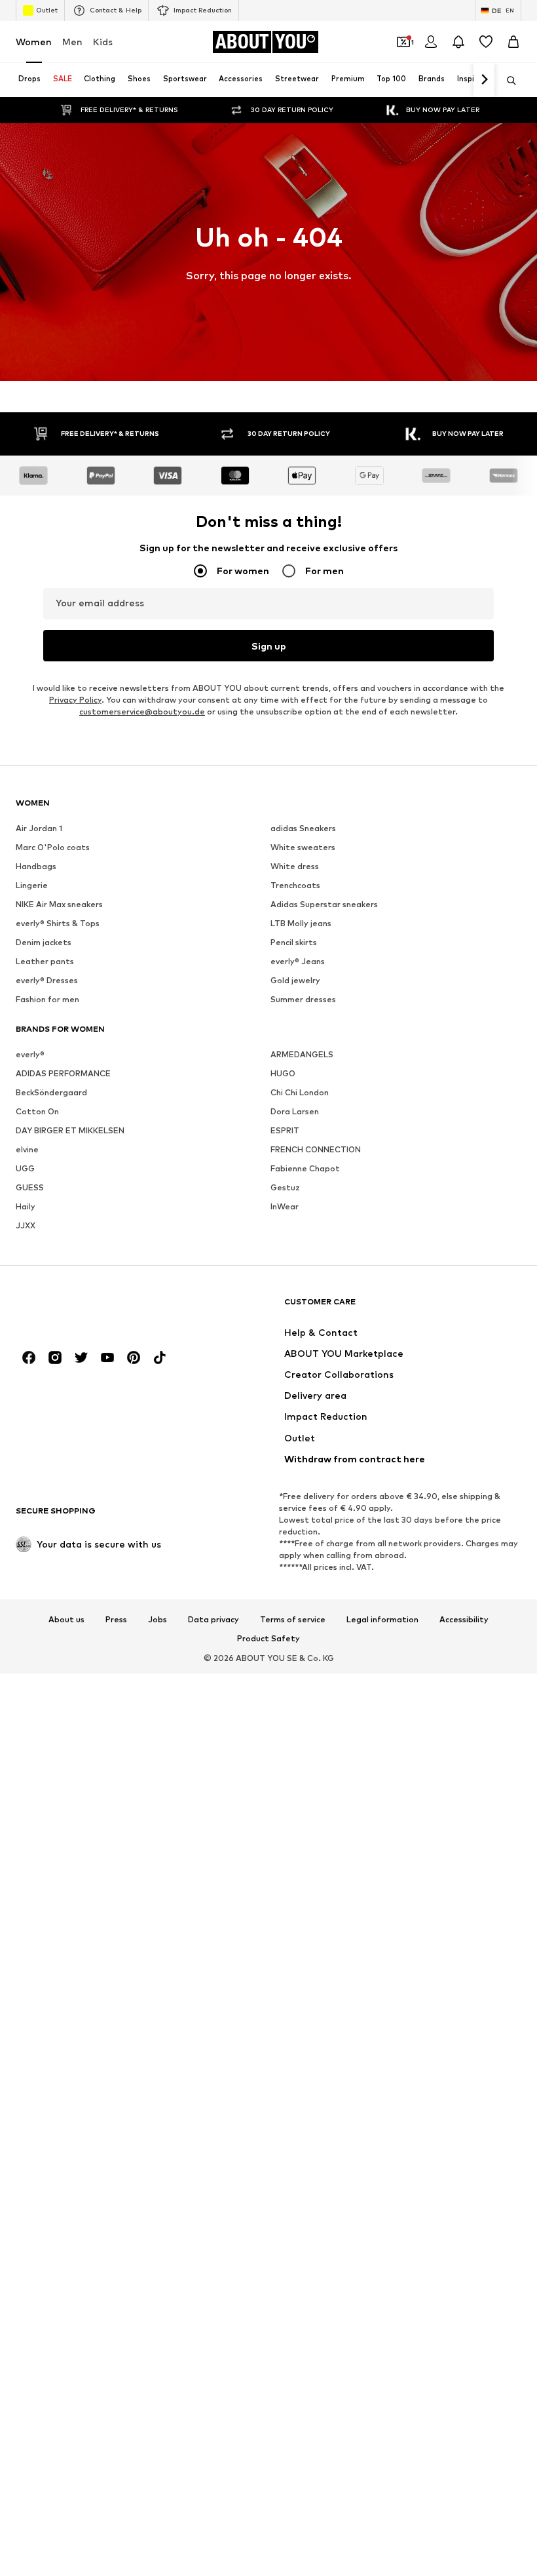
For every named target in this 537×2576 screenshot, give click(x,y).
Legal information (382, 1620)
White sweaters (303, 847)
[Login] (431, 42)
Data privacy (213, 1620)
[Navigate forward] (484, 80)
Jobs (157, 1620)
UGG (25, 1168)
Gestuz (285, 1187)
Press (116, 1620)
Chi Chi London (300, 1092)
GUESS (30, 1187)
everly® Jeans (298, 961)
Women (34, 42)
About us (66, 1620)
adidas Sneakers (303, 828)
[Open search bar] (507, 81)
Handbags (36, 866)
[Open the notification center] (458, 42)
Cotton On (37, 1111)
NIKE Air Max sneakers (59, 904)
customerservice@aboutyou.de (142, 712)
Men (72, 42)
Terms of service (293, 1620)
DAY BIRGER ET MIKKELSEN (70, 1130)
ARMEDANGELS (302, 1054)
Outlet (47, 10)
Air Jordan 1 (39, 828)
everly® (30, 1054)
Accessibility (464, 1620)
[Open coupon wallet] (403, 42)
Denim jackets (44, 942)
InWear (285, 1206)
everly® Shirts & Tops (58, 923)
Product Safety (268, 1639)
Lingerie (32, 885)
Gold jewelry (295, 980)
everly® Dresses (47, 980)
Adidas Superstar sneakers (324, 904)
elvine (27, 1149)
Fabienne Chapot (305, 1168)
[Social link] (29, 1357)
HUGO (283, 1073)
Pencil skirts (294, 942)
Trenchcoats (295, 885)
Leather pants (45, 961)
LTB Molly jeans (301, 923)
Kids (103, 42)
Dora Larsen (295, 1111)
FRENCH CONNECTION (316, 1149)
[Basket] (513, 42)
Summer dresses (303, 999)
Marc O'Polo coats (53, 847)
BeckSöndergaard (51, 1092)
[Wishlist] (486, 42)
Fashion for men (47, 999)
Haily (26, 1206)
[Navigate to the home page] (87, 1308)
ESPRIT (285, 1130)
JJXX (26, 1225)
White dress (295, 866)
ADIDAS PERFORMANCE (63, 1073)
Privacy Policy (75, 700)
